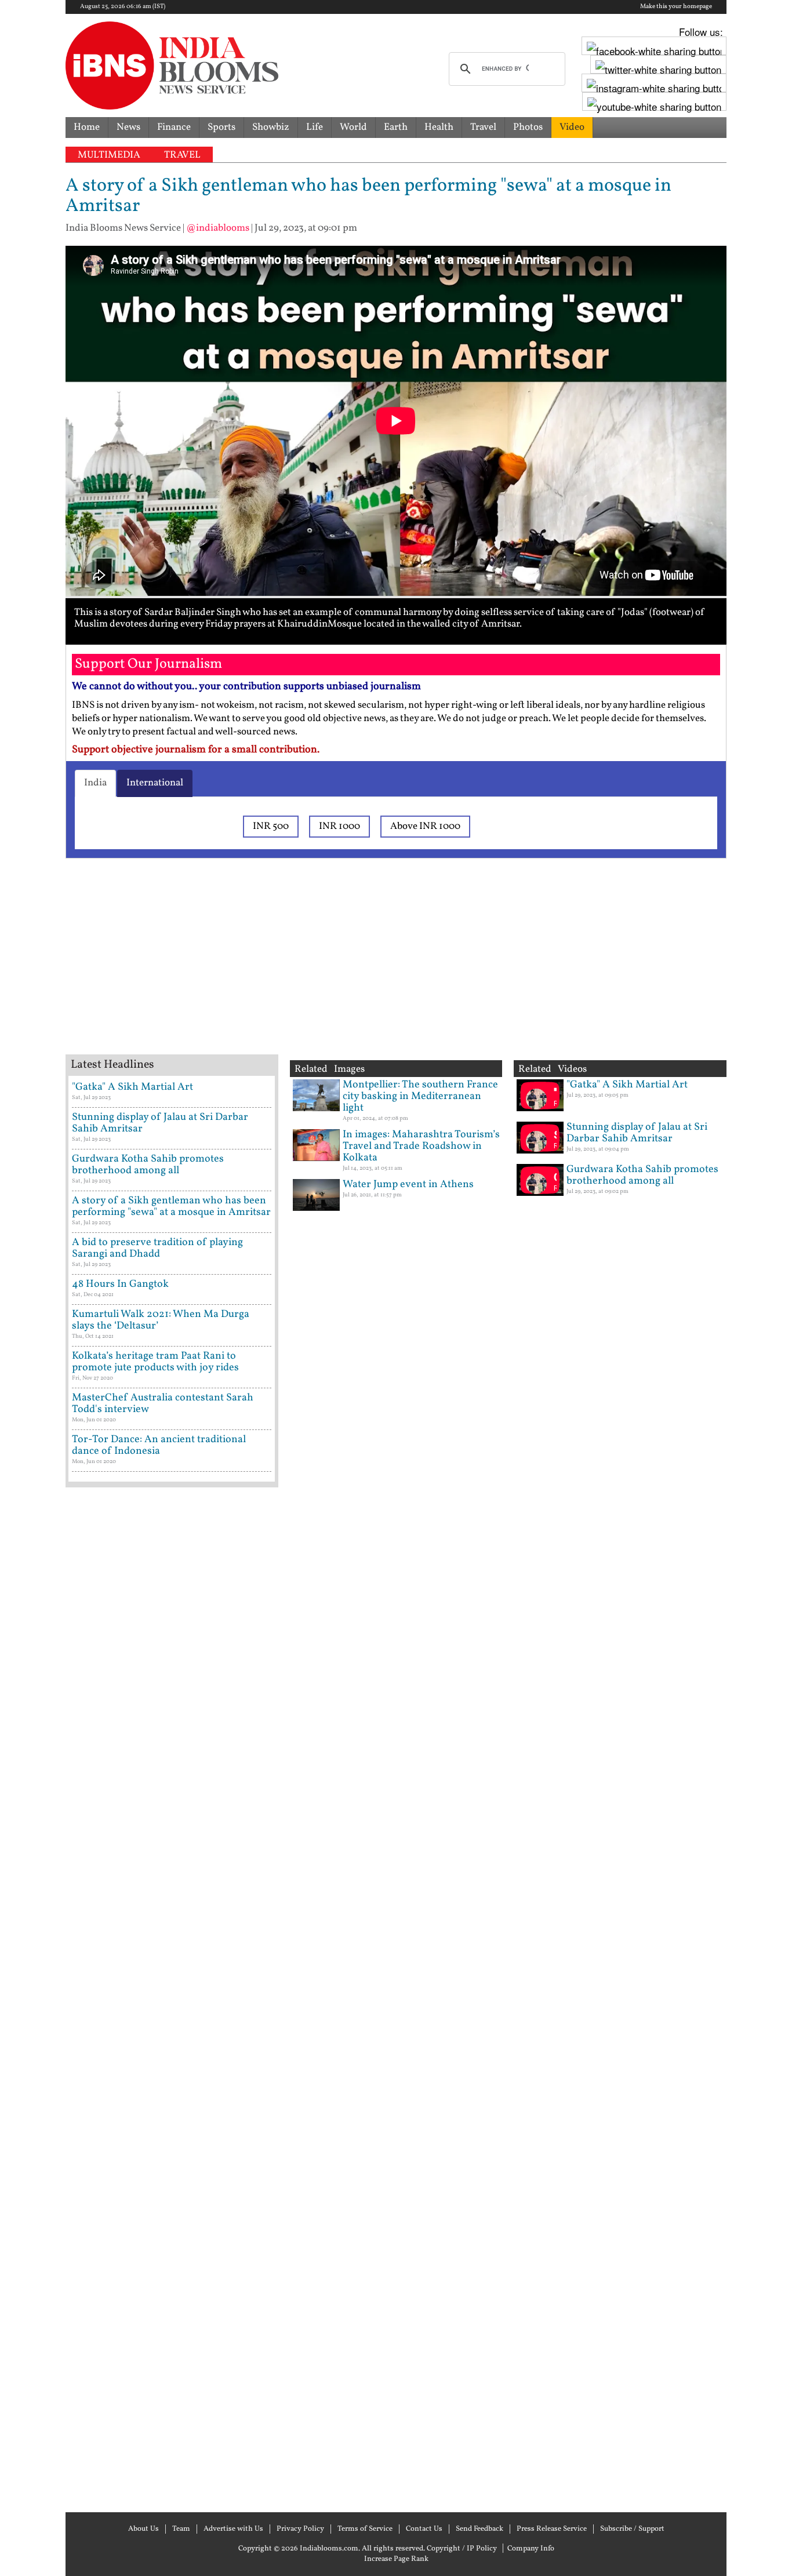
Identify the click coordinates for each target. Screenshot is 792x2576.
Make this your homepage (676, 7)
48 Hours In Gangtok (120, 1284)
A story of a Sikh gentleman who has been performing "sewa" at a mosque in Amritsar (171, 1207)
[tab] (95, 783)
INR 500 (271, 826)
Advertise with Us (233, 2529)
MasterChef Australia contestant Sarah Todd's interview (163, 1404)
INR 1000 (339, 826)
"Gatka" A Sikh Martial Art (132, 1087)
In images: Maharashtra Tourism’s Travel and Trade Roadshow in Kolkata (421, 1146)
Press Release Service (552, 2529)
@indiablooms (218, 228)
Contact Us (424, 2529)
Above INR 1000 (425, 826)
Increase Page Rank (396, 2559)
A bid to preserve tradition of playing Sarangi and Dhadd (157, 1248)
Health (439, 127)
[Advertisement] (251, 971)
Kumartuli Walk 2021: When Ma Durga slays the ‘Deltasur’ (161, 1320)
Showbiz (271, 127)
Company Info (531, 2549)
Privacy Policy (300, 2529)
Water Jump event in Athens (408, 1185)
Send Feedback (479, 2529)
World (353, 127)
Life (315, 127)
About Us (143, 2529)
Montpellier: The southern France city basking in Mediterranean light (420, 1096)
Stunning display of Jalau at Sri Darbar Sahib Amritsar (160, 1123)
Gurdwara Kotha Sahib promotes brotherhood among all (148, 1165)
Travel (483, 127)
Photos (528, 127)
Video (572, 127)
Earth (396, 127)
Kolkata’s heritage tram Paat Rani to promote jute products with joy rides (155, 1362)
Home (87, 127)
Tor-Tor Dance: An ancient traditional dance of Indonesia (159, 1445)
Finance (174, 127)
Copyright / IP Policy (462, 2549)
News (128, 127)
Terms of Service (365, 2529)
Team (181, 2529)
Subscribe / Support (632, 2529)
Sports (221, 127)
